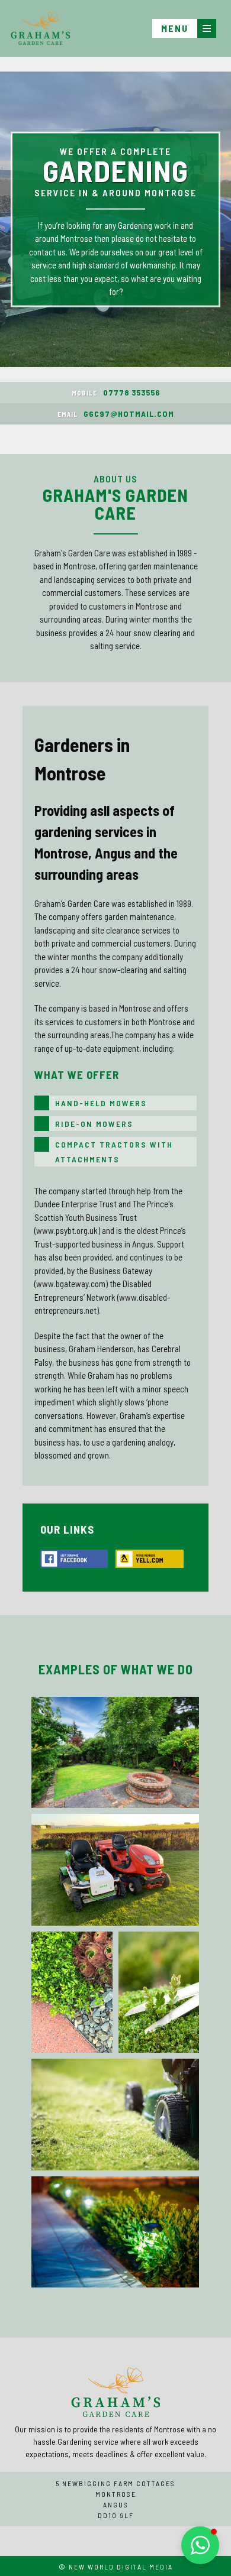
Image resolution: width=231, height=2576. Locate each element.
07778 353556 (116, 392)
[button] (200, 2545)
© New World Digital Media (116, 2567)
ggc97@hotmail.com (116, 414)
